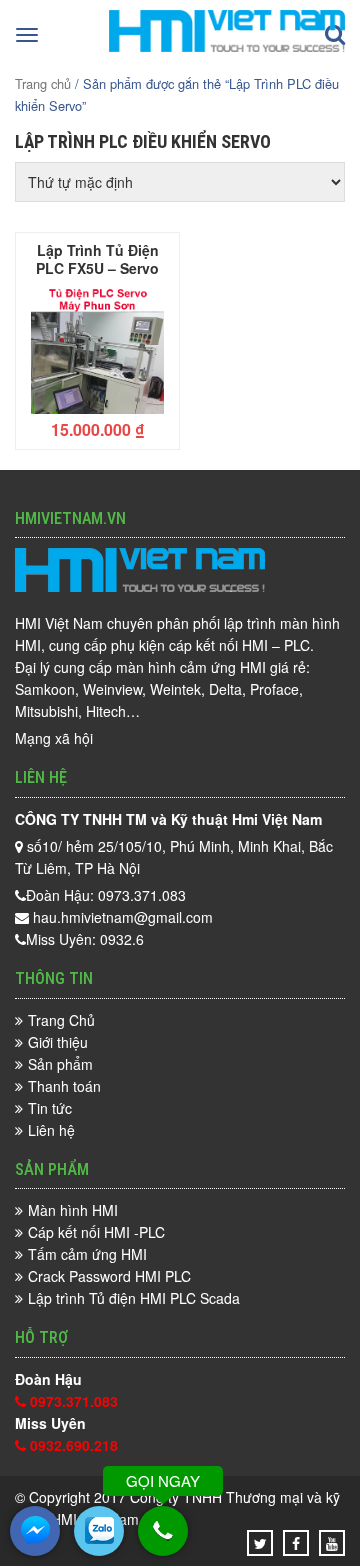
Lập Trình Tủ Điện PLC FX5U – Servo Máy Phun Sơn (97, 258)
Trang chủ (43, 83)
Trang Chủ (61, 1020)
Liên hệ (51, 1130)
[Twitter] (260, 1543)
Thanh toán (64, 1086)
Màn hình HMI (73, 1210)
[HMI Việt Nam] (227, 46)
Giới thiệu (58, 1042)
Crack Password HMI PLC (109, 1276)
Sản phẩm (60, 1064)
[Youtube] (332, 1543)
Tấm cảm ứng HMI (87, 1254)
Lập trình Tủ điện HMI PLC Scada (134, 1298)
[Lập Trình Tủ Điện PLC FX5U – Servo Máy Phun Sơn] (97, 350)
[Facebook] (296, 1543)
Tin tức (50, 1108)
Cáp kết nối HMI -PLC (96, 1232)
